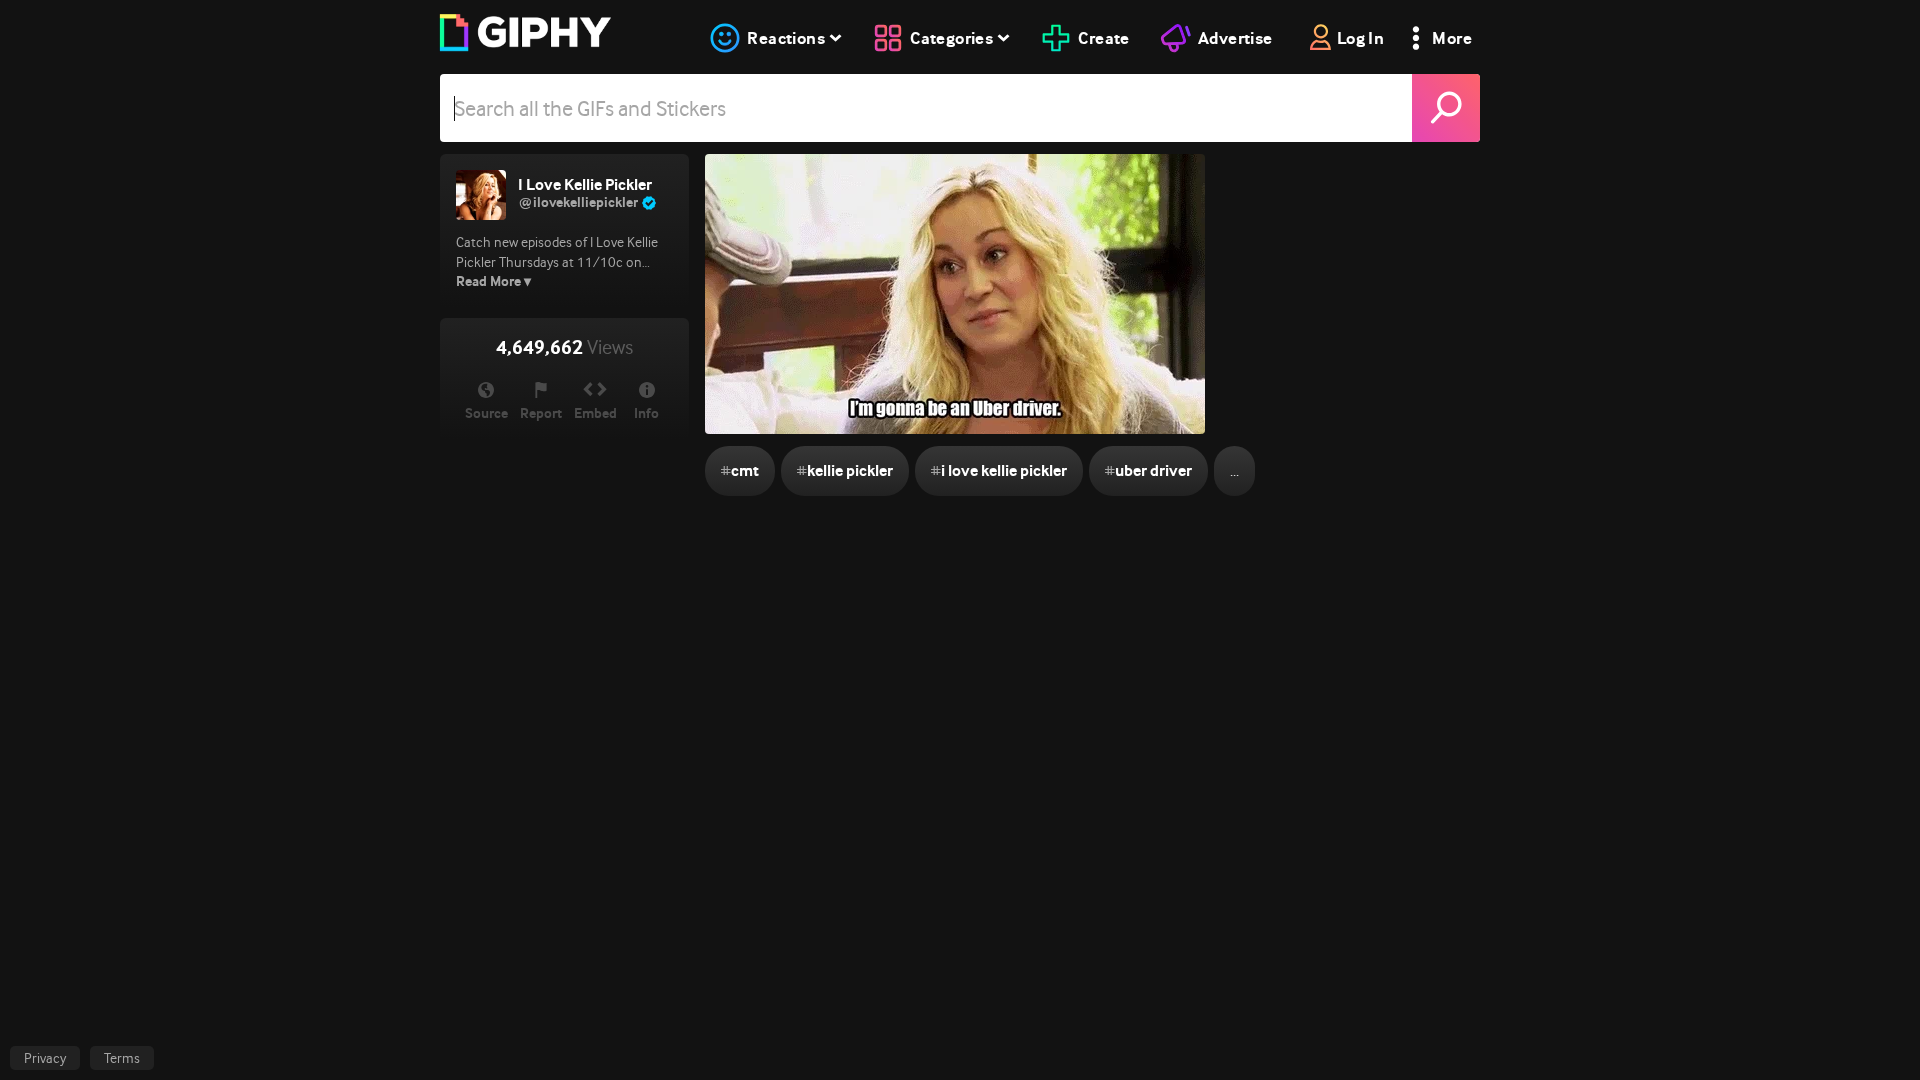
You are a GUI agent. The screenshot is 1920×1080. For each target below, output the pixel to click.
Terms (122, 1058)
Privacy (45, 1058)
